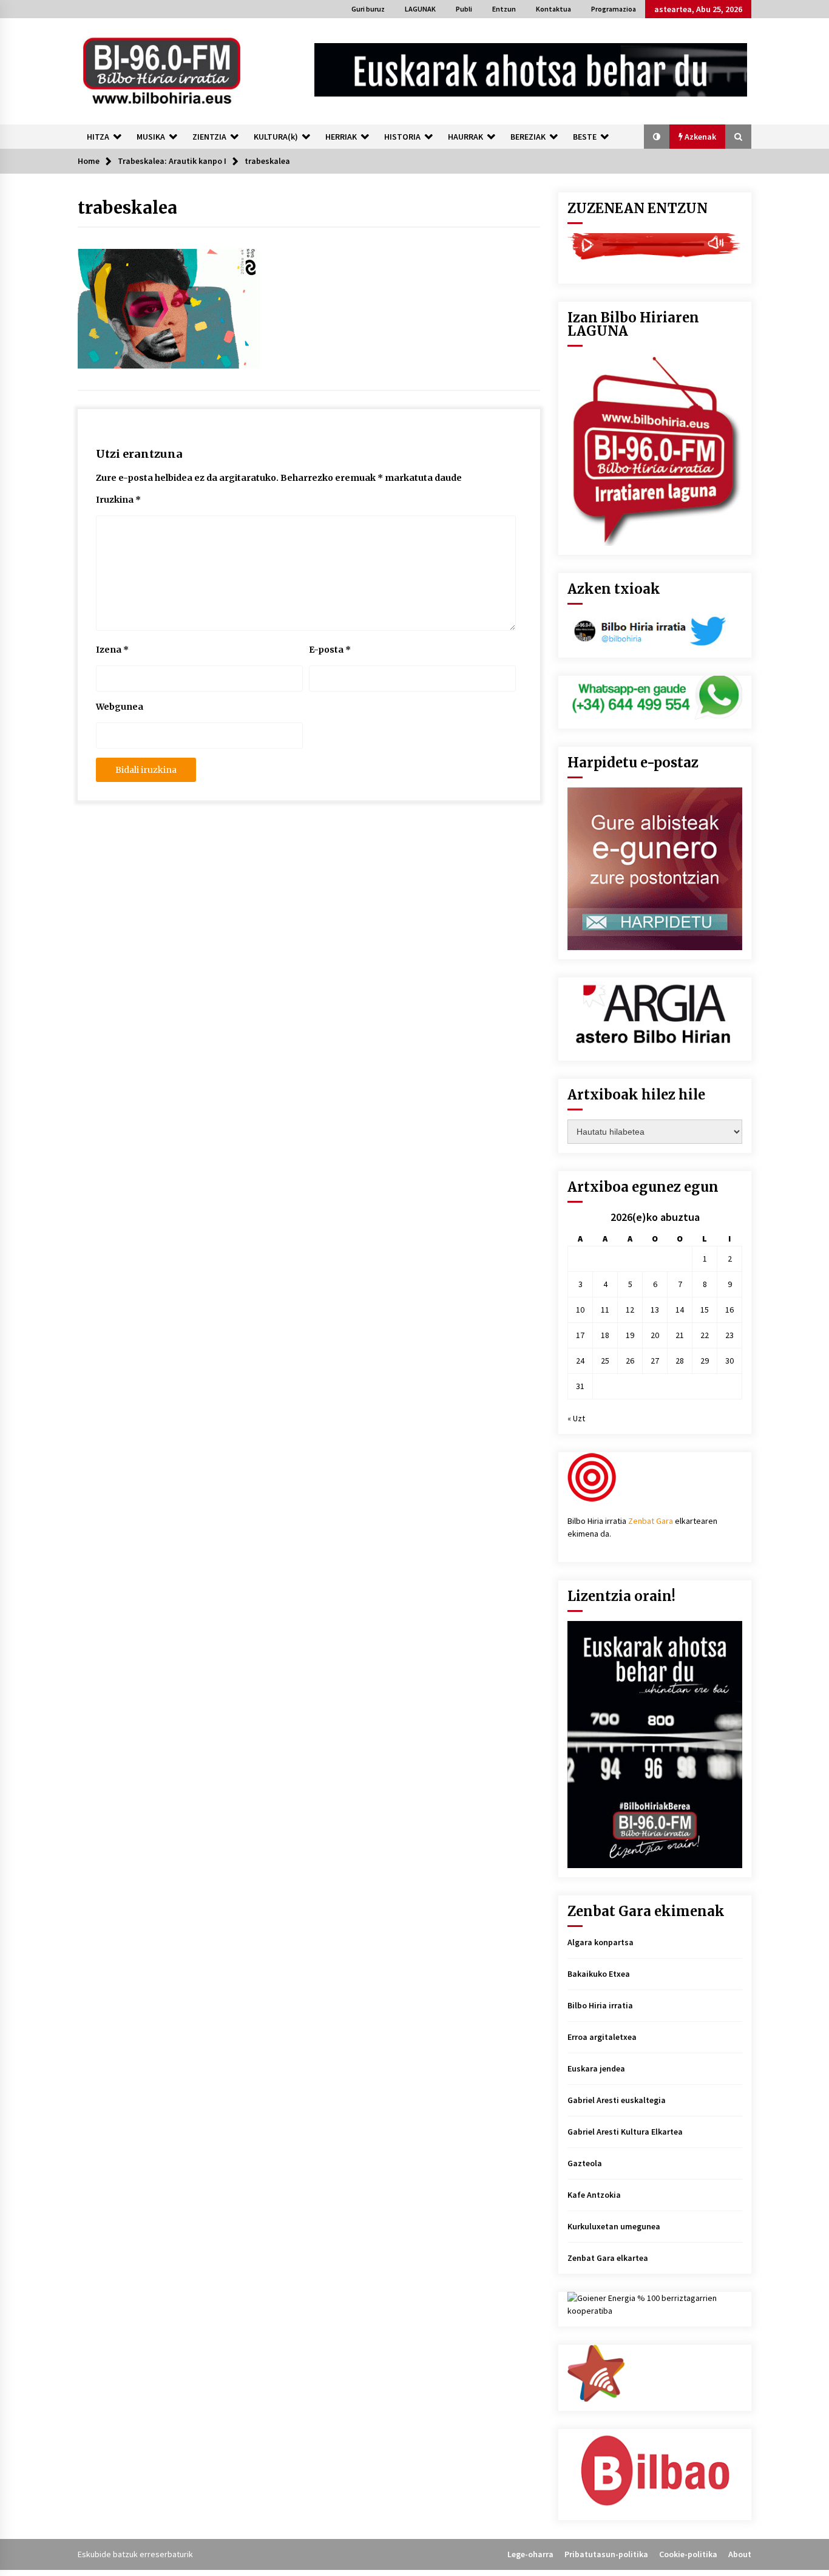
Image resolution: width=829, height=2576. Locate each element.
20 (655, 1335)
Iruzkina (118, 500)
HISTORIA (402, 137)
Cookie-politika (688, 2554)
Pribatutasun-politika (606, 2554)
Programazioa (614, 9)
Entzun (504, 9)
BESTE (585, 137)
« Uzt (576, 1418)
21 (680, 1335)
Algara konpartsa (601, 1942)
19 (630, 1335)
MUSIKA (151, 137)
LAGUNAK (420, 9)
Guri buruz (368, 9)
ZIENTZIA (209, 137)
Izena (112, 650)
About (740, 2554)
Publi (464, 9)
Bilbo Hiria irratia (600, 2005)
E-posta (330, 650)
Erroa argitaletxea (602, 2037)
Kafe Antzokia (594, 2195)
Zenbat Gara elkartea (608, 2258)
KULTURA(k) (276, 137)
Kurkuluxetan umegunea (614, 2226)
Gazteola (585, 2163)
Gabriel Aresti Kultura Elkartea (625, 2132)
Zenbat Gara (651, 1521)
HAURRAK (465, 137)
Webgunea (120, 707)
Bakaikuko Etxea (599, 1974)
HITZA (98, 137)
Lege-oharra (530, 2554)
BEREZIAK (528, 137)
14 (680, 1310)
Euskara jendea (596, 2068)
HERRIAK (341, 137)
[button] (657, 137)
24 (580, 1361)
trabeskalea (127, 208)
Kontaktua (553, 9)
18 (605, 1335)
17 (580, 1335)
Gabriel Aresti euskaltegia (617, 2100)
